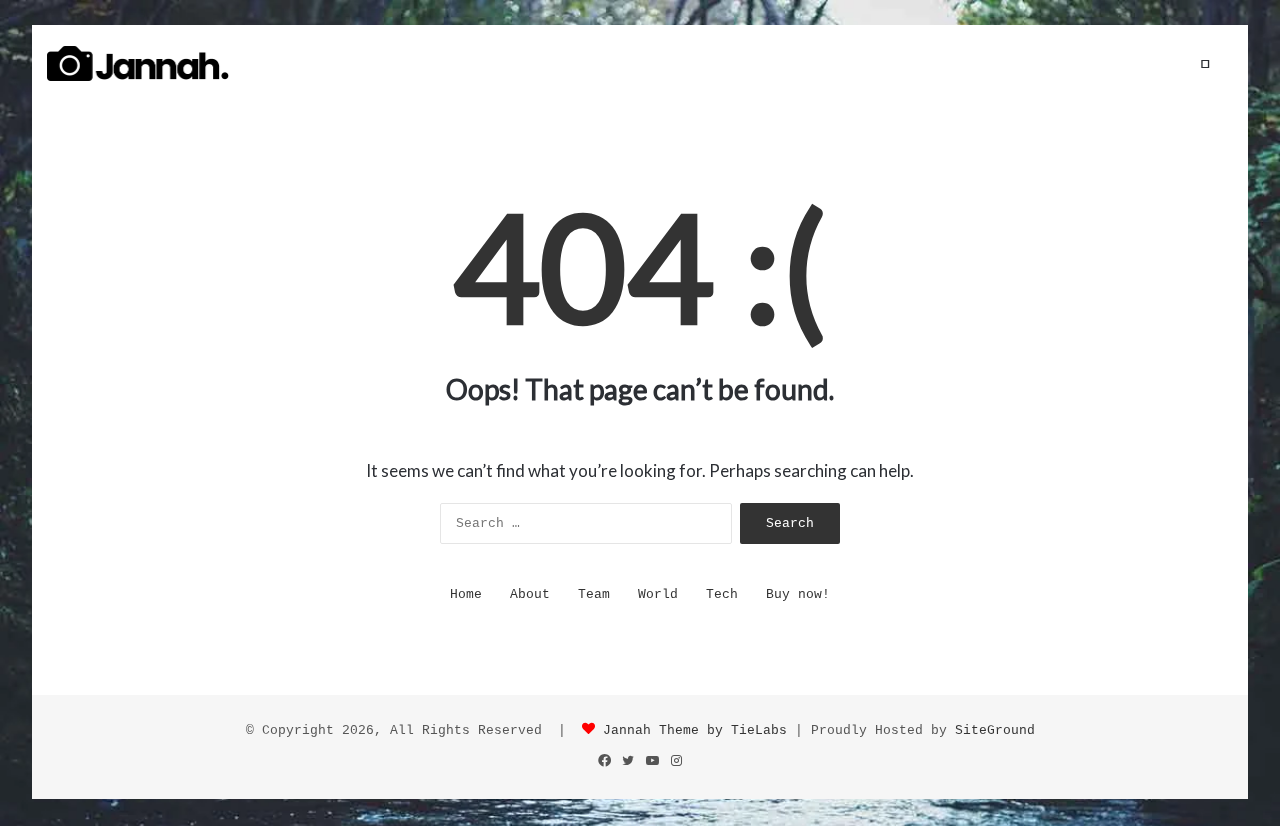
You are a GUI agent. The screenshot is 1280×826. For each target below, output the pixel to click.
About (530, 594)
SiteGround (995, 730)
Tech (722, 594)
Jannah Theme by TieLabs (695, 730)
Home (466, 594)
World (658, 594)
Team (594, 594)
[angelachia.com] (138, 63)
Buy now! (798, 594)
